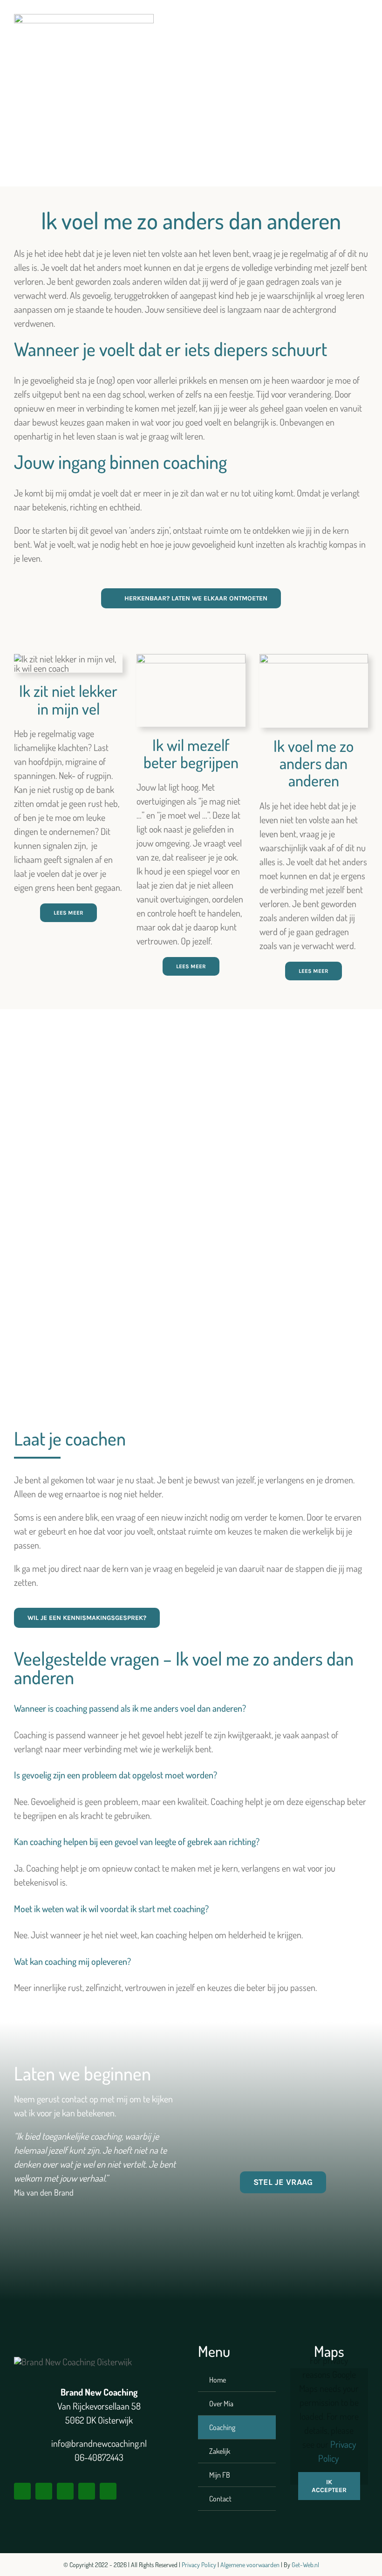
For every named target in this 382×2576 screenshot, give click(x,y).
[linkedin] (65, 2491)
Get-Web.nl (305, 2565)
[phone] (108, 2491)
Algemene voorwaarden (250, 2565)
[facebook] (22, 2491)
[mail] (87, 2491)
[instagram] (44, 2491)
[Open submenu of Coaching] (258, 2427)
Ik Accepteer (329, 2486)
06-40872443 (99, 2457)
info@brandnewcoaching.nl (99, 2443)
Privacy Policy (200, 2565)
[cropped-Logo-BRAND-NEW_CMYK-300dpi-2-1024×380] (84, 19)
